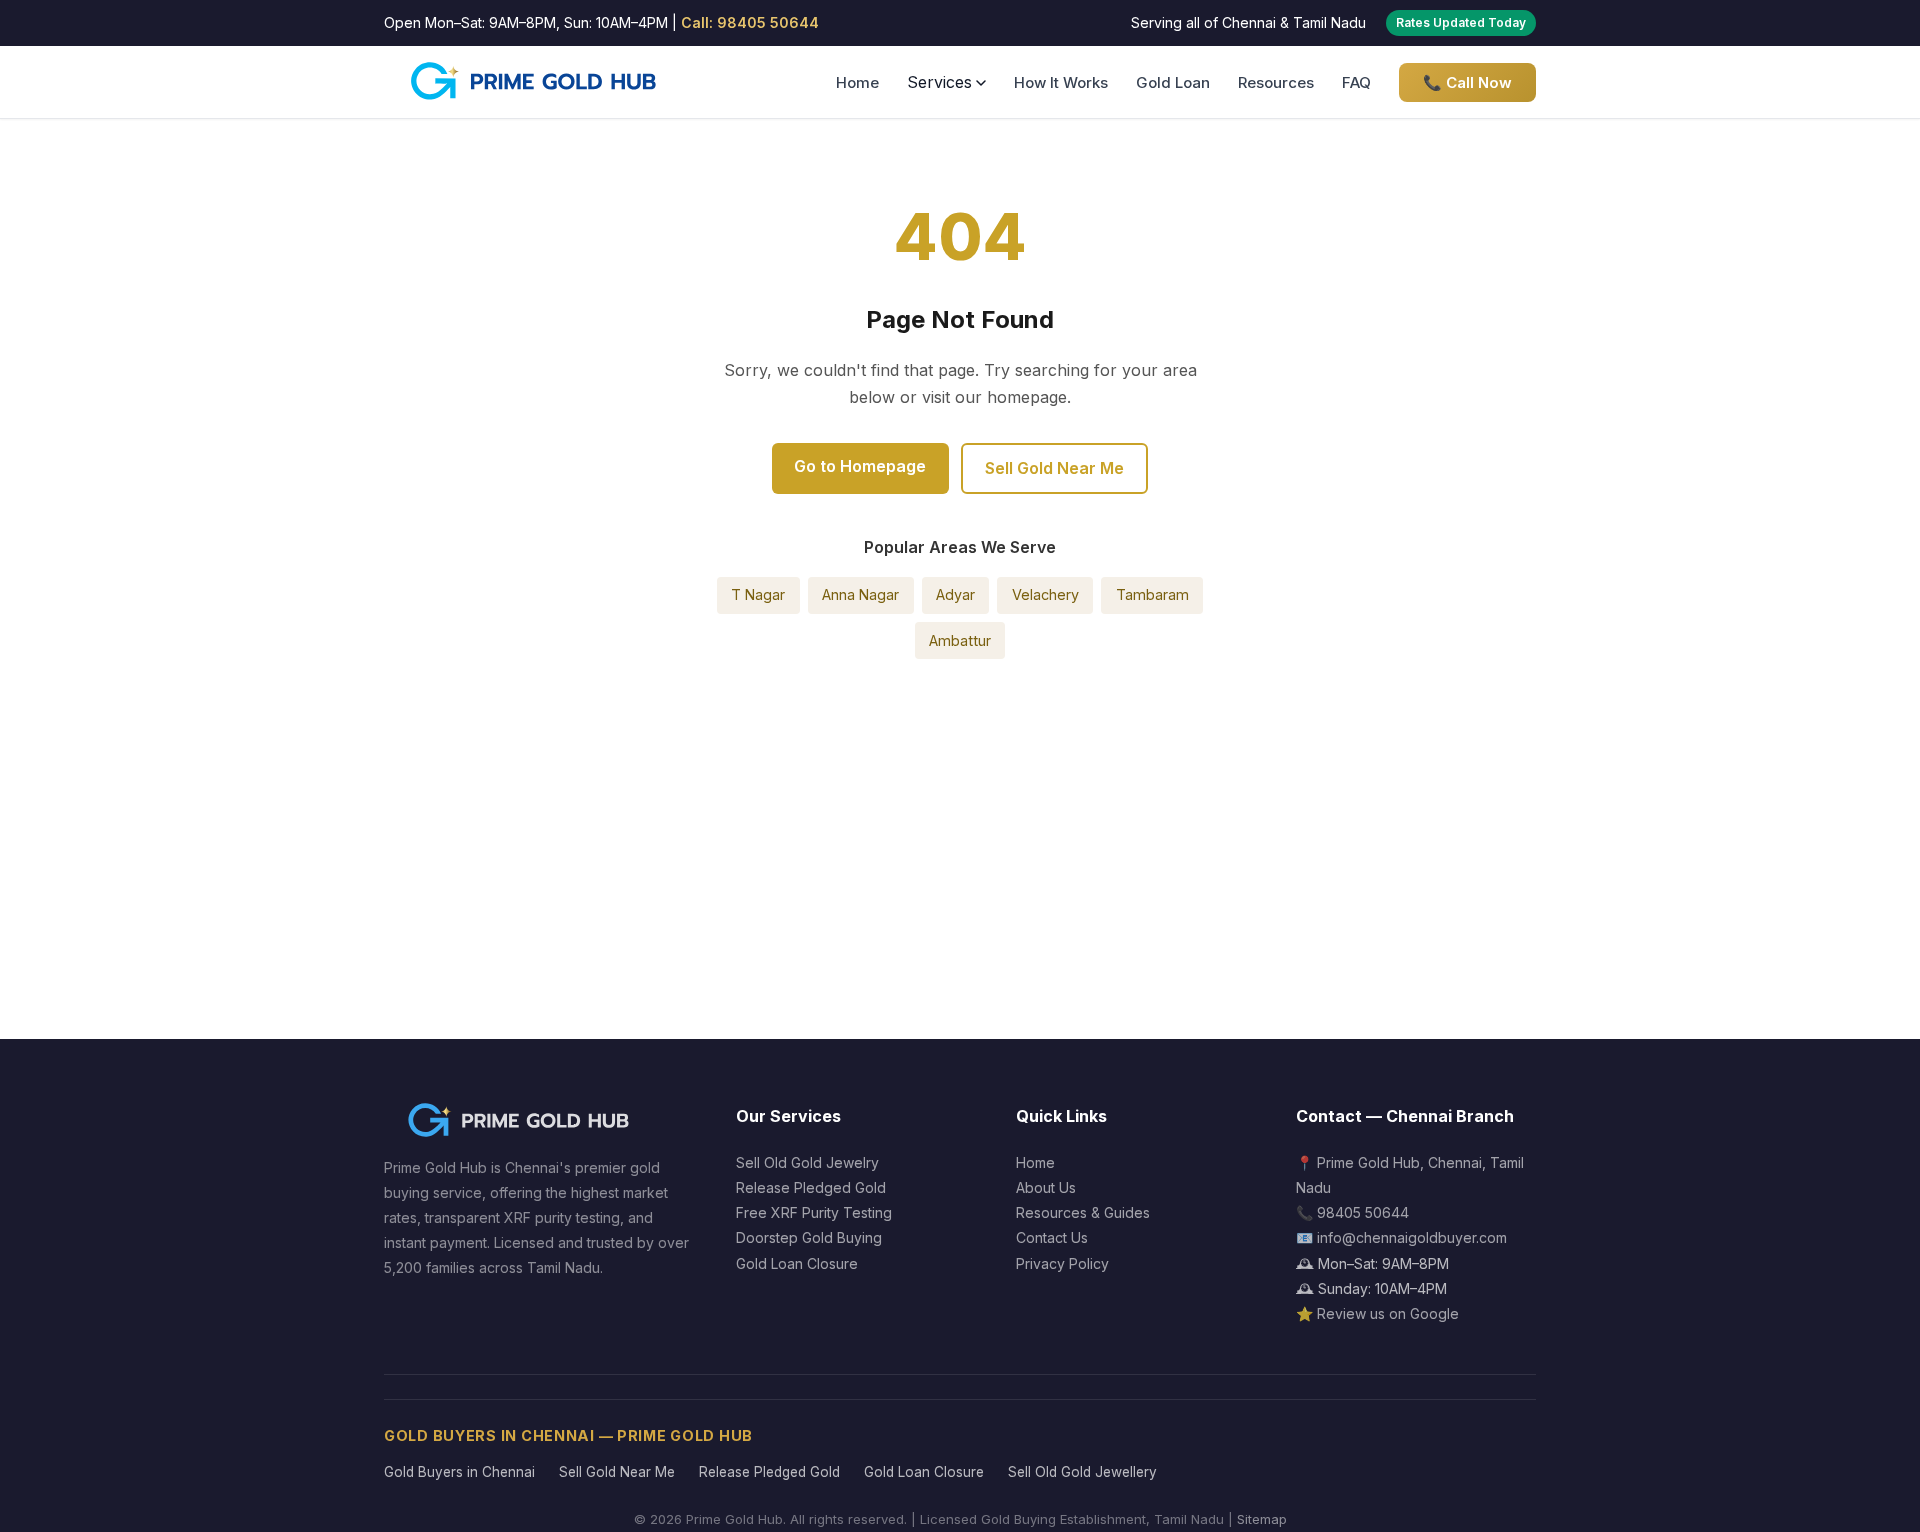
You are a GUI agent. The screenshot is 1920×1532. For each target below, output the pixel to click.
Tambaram (1152, 594)
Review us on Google (1388, 1313)
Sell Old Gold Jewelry (807, 1162)
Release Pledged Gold (811, 1187)
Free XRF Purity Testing (814, 1212)
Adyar (955, 594)
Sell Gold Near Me (1054, 468)
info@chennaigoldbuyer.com (1412, 1237)
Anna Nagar (860, 594)
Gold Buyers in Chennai (459, 1472)
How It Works (1061, 82)
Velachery (1045, 594)
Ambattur (960, 640)
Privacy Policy (1062, 1263)
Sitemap (1262, 1519)
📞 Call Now (1467, 82)
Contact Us (1052, 1237)
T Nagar (758, 594)
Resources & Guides (1083, 1212)
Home (857, 82)
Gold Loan (1173, 82)
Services (939, 82)
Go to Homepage (860, 466)
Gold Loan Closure (797, 1263)
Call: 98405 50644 (750, 22)
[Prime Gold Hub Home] (535, 82)
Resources (1276, 82)
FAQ (1356, 82)
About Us (1046, 1187)
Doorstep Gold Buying (809, 1237)
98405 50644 (1363, 1212)
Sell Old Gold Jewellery (1082, 1472)
